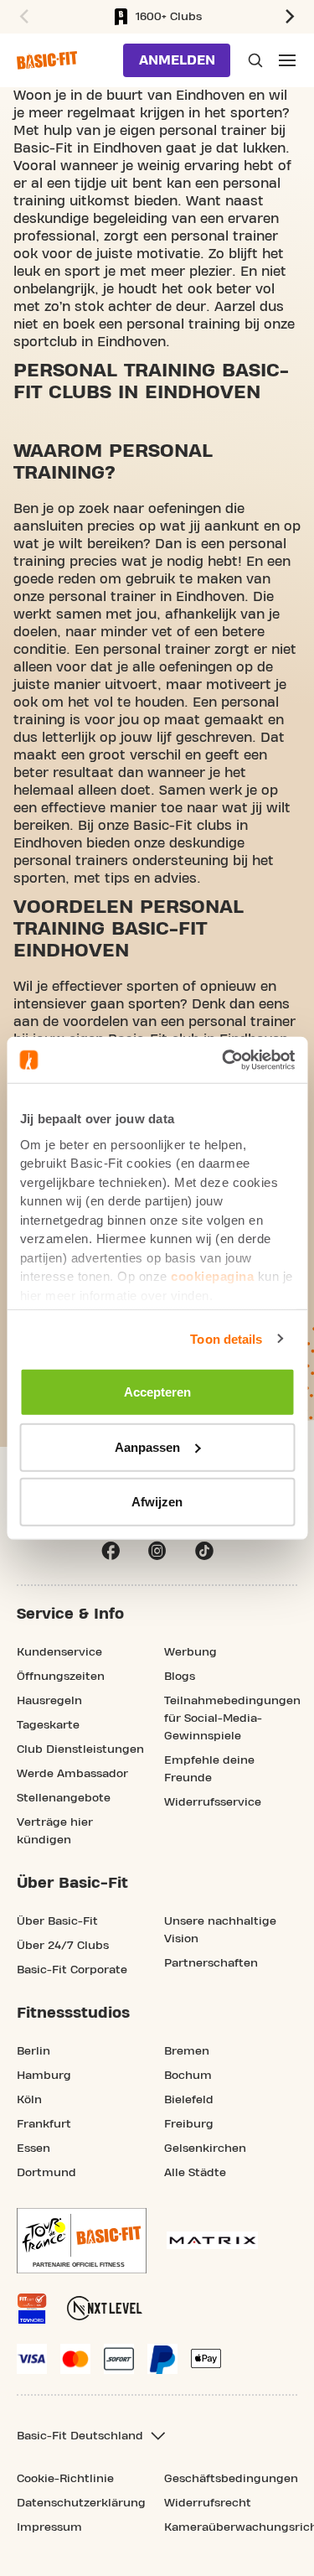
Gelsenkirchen (205, 2148)
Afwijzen (157, 1502)
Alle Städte (195, 2173)
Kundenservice (59, 1652)
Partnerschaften (211, 1963)
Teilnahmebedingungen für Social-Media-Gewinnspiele (232, 1718)
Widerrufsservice (213, 1802)
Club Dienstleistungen (80, 1749)
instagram (157, 1551)
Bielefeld (189, 2100)
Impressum (49, 2527)
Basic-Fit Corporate (72, 1970)
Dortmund (46, 2173)
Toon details (226, 1338)
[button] (22, 17)
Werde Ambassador (72, 1774)
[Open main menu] (287, 60)
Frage (254, 60)
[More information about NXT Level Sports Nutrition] (105, 2308)
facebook (111, 1551)
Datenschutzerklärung (81, 2503)
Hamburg (44, 2076)
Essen (33, 2148)
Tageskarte (48, 1725)
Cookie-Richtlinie (65, 2479)
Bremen (187, 2051)
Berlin (33, 2051)
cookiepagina (212, 1276)
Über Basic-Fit (57, 1921)
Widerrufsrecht (208, 2503)
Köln (29, 2100)
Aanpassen (147, 1446)
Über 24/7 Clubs (63, 1946)
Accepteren (157, 1392)
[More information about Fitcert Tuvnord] (32, 2309)
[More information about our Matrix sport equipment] (212, 2240)
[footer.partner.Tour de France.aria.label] (82, 2241)
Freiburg (189, 2124)
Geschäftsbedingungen (231, 2479)
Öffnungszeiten (61, 1677)
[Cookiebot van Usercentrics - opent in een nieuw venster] (224, 1060)
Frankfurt (44, 2124)
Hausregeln (49, 1701)
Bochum (188, 2076)
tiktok (204, 1551)
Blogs (180, 1677)
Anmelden (177, 60)
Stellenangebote (64, 1798)
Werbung (190, 1652)
